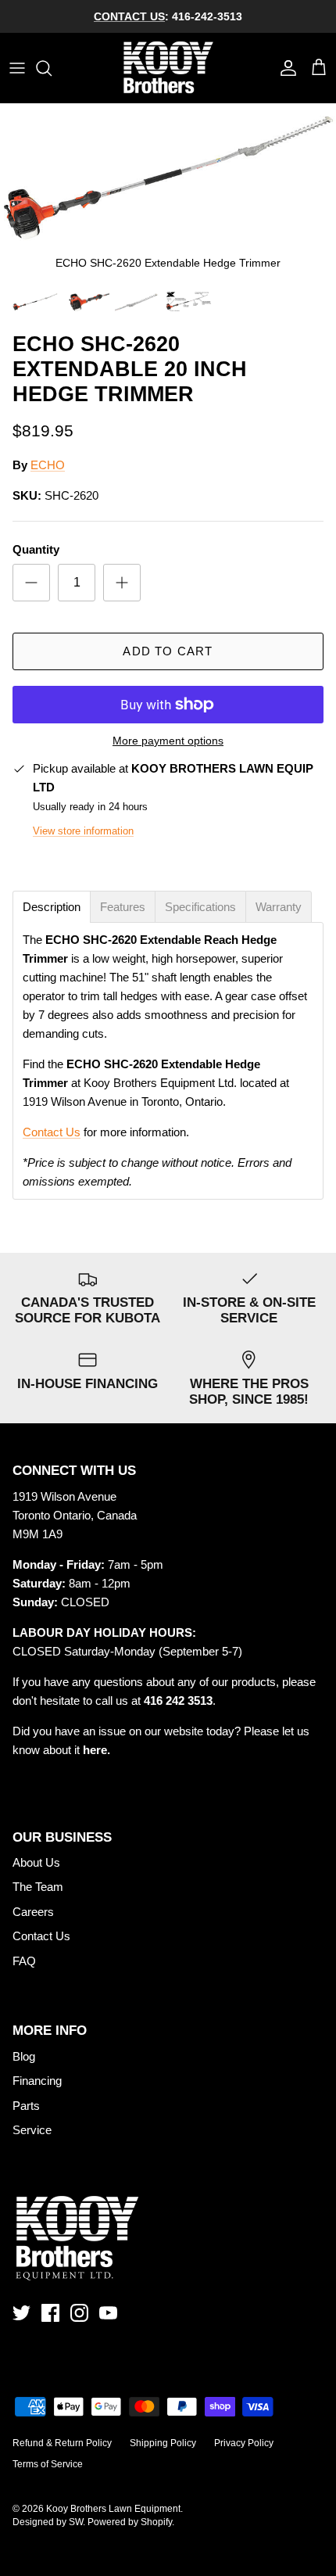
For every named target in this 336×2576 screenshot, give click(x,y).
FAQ (24, 1961)
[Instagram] (79, 2313)
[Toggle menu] (17, 68)
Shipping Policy (163, 2443)
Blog (24, 2056)
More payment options (168, 741)
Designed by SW (48, 2522)
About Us (36, 1862)
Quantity (36, 549)
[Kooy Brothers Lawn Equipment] (168, 68)
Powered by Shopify (130, 2522)
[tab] (52, 907)
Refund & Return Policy (62, 2443)
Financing (37, 2081)
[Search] (52, 68)
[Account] (284, 68)
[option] (168, 193)
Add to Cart (168, 651)
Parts (26, 2106)
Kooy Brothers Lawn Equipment (113, 2509)
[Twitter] (21, 2313)
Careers (33, 1912)
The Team (38, 1887)
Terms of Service (48, 2464)
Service (32, 2130)
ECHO (48, 465)
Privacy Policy (244, 2443)
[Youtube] (108, 2313)
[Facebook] (50, 2313)
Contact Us (52, 1132)
